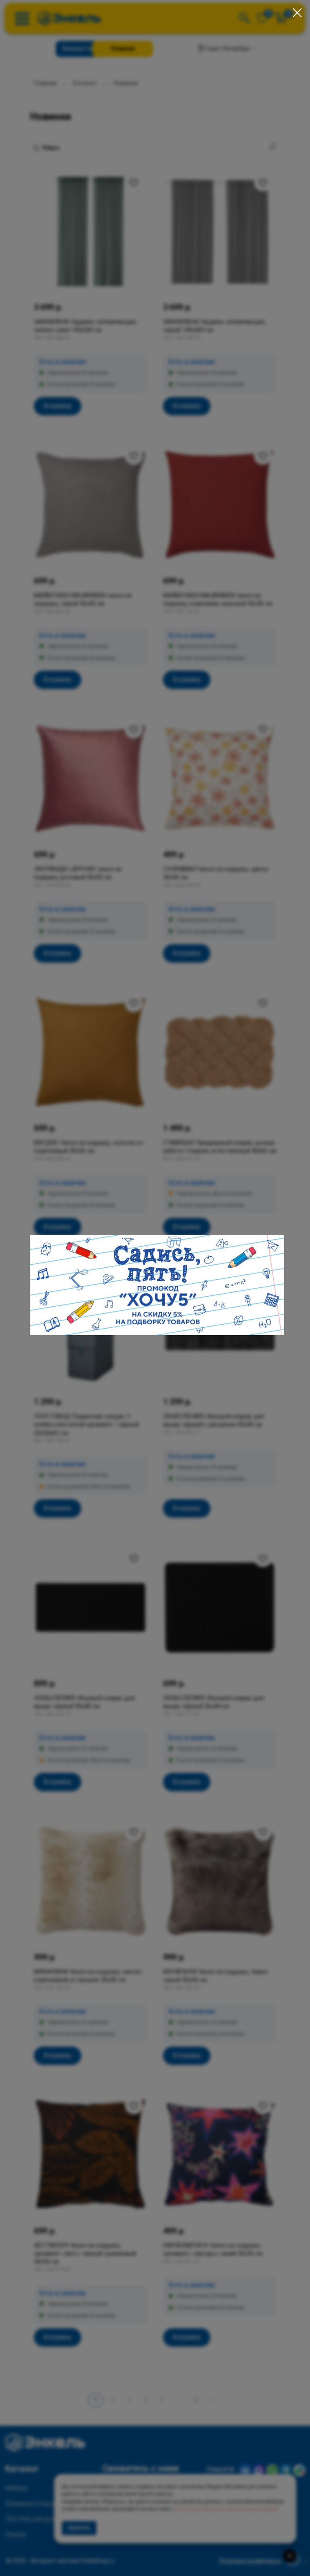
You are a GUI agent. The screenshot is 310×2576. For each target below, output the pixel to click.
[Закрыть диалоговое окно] (297, 13)
